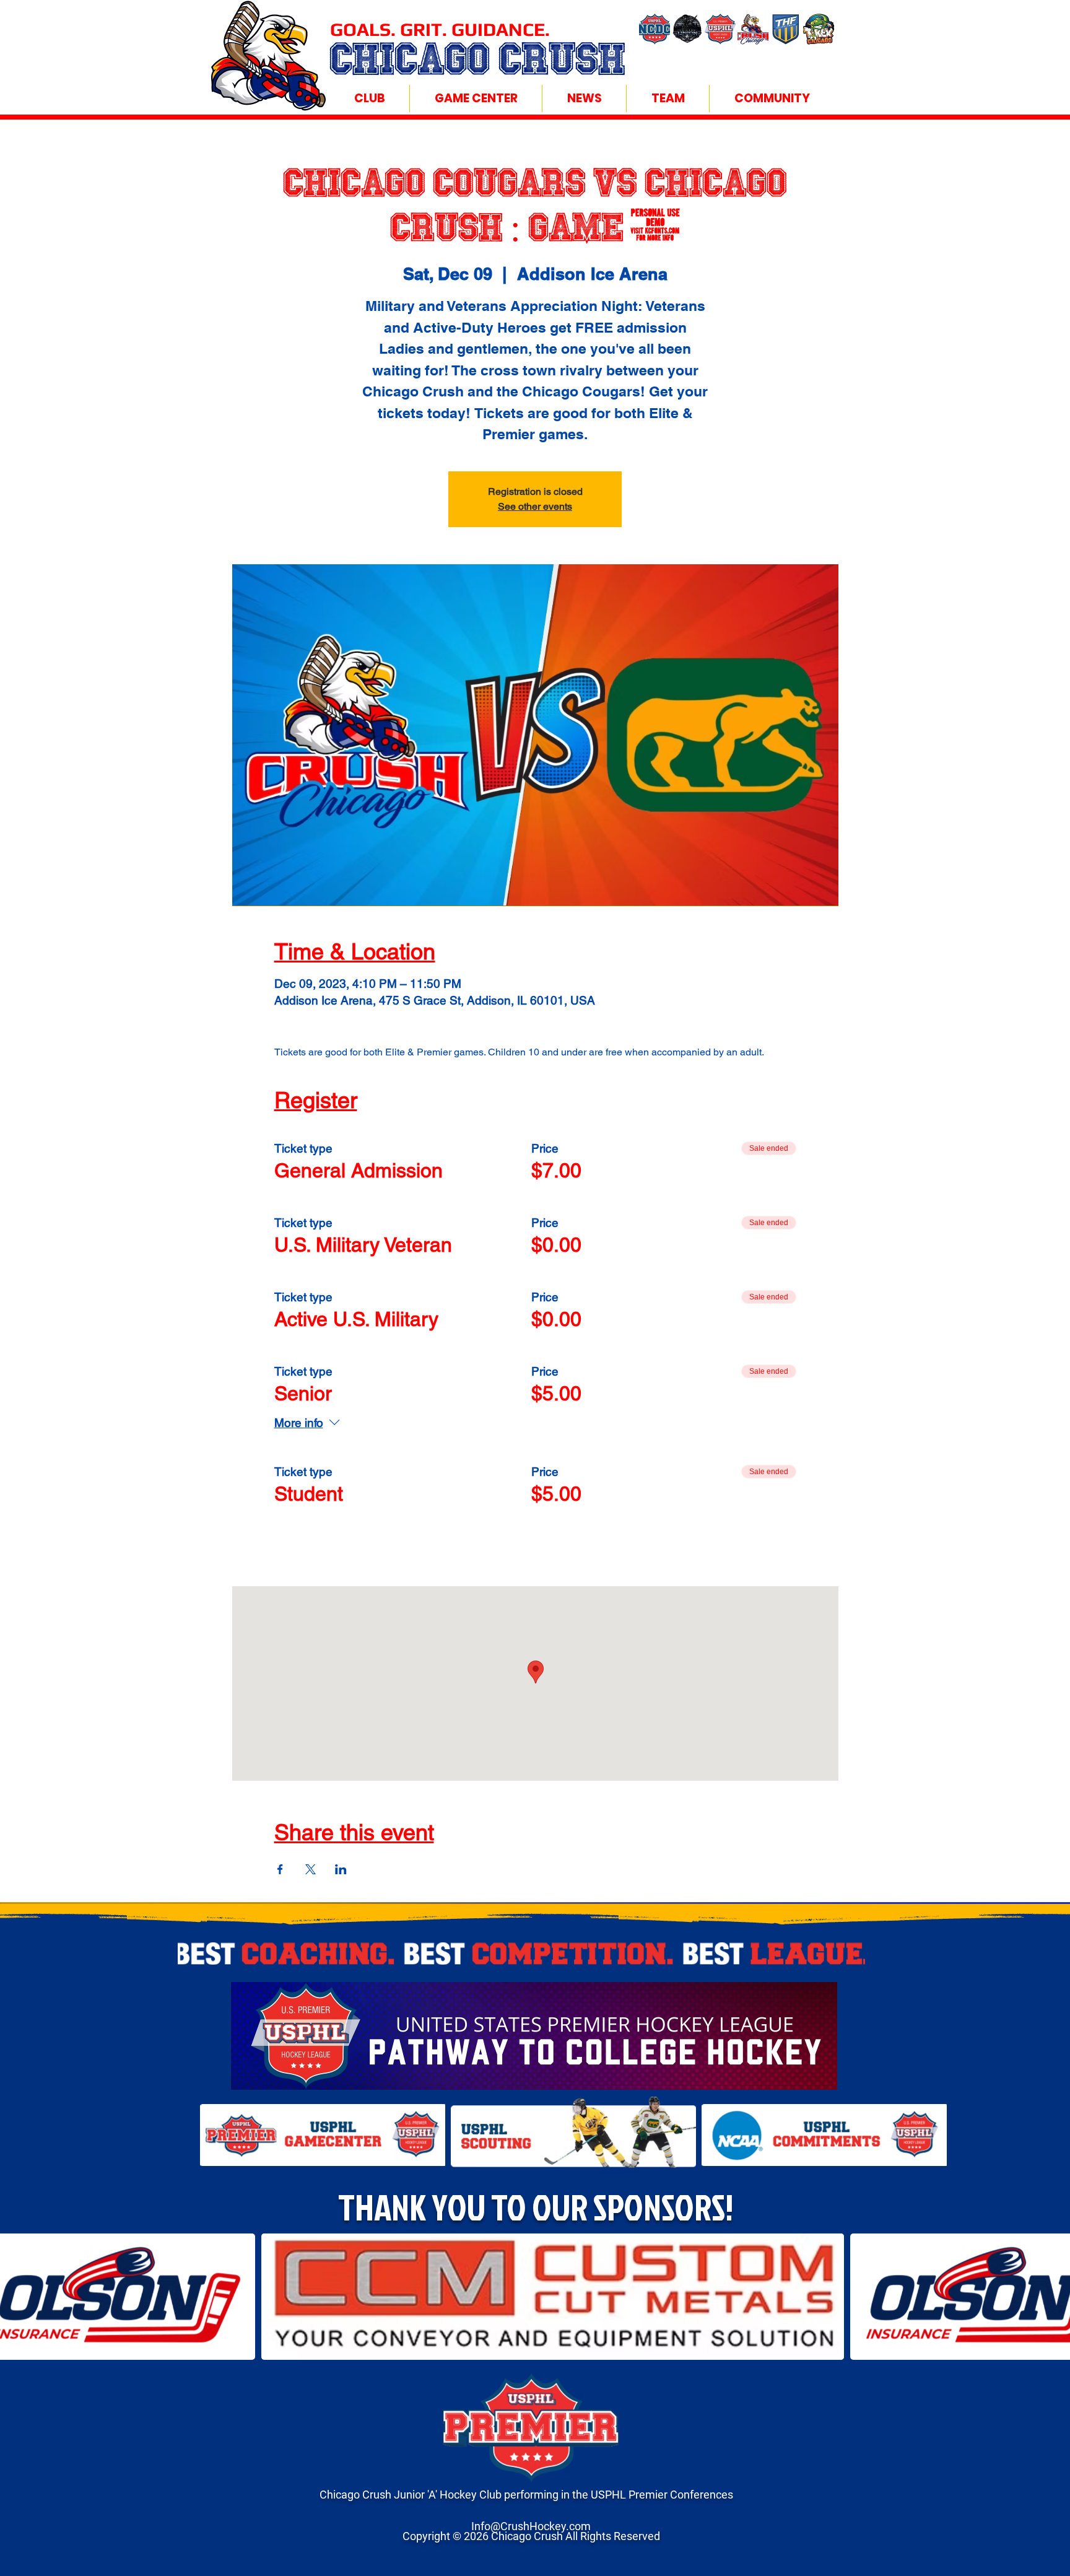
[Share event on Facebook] (280, 1869)
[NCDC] (655, 29)
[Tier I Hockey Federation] (786, 29)
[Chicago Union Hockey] (687, 29)
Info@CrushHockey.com (531, 2526)
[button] (369, 98)
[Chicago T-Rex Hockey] (819, 29)
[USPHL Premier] (720, 29)
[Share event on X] (311, 1869)
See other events (535, 506)
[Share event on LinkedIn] (341, 1869)
